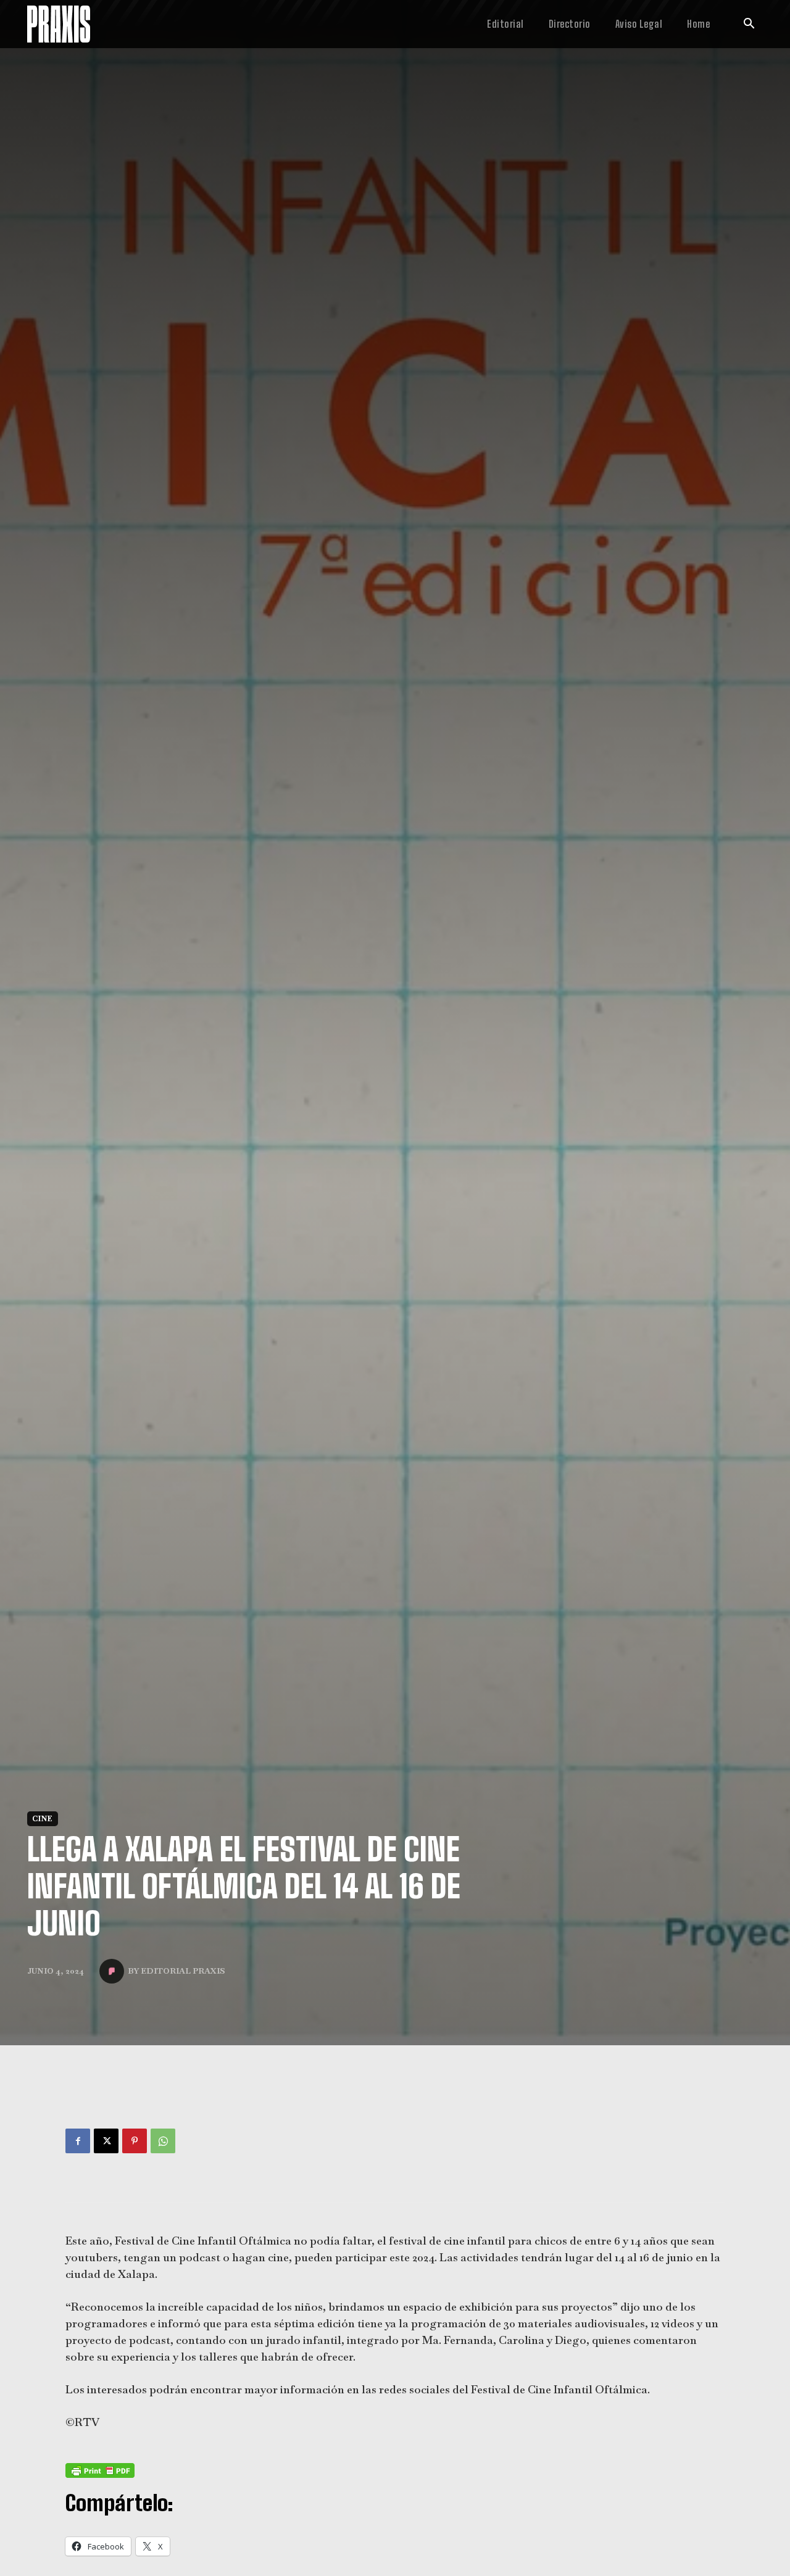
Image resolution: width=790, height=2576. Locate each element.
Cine (43, 1834)
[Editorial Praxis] (114, 1987)
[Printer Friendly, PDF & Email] (100, 2486)
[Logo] (59, 24)
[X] (106, 2156)
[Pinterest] (135, 2156)
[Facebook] (78, 2156)
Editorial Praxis (183, 1986)
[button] (749, 25)
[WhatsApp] (163, 2156)
